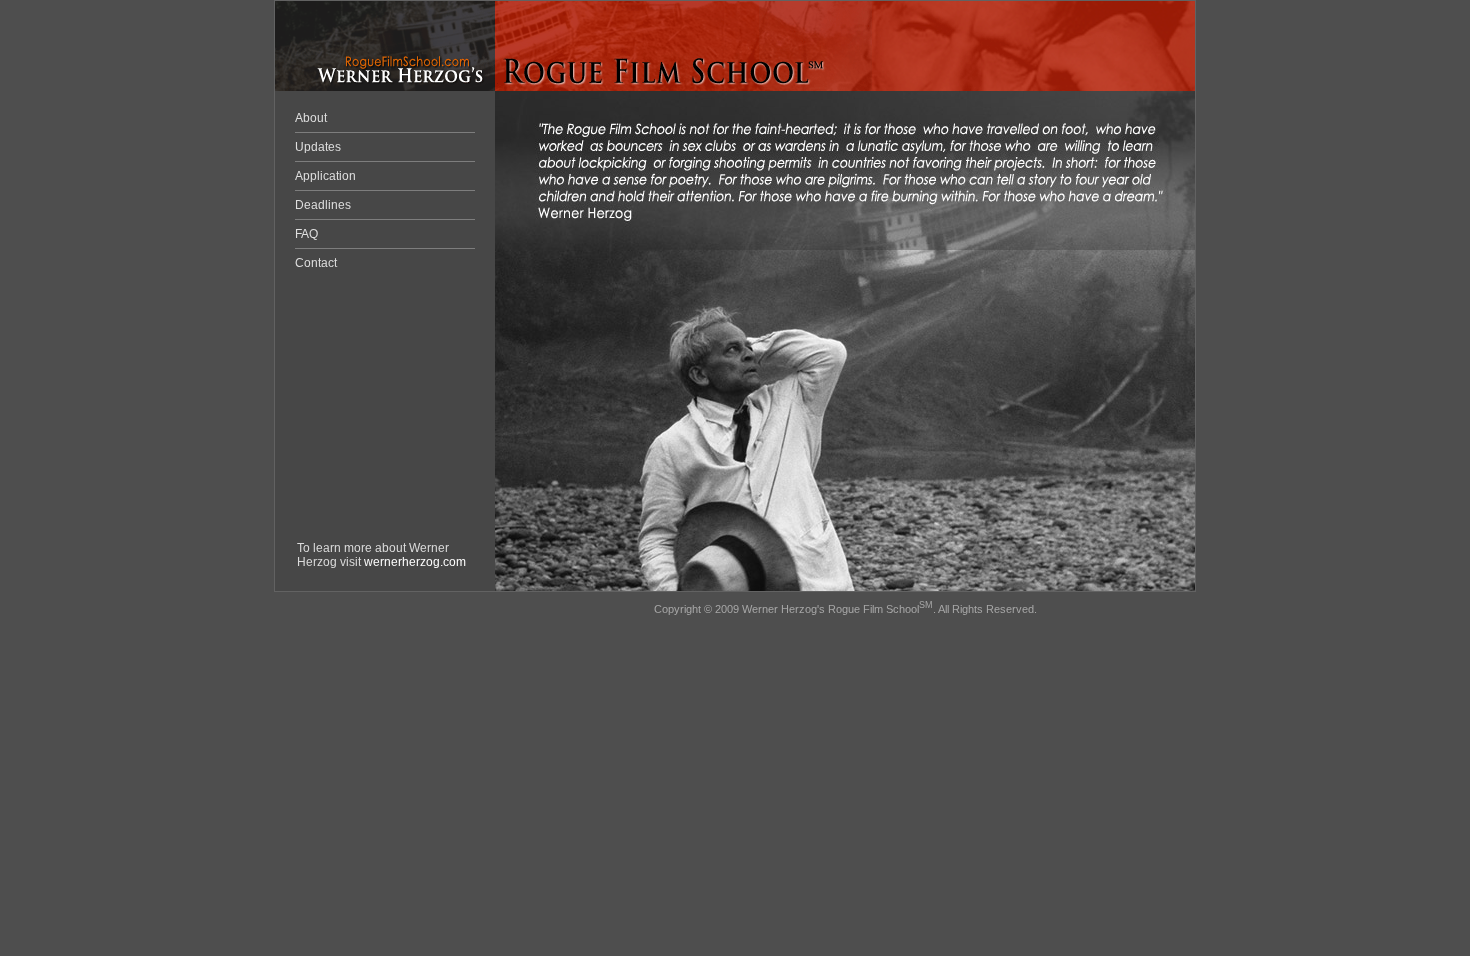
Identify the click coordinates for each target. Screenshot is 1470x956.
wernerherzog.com (415, 562)
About (311, 118)
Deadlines (323, 205)
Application (325, 176)
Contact (316, 263)
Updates (318, 147)
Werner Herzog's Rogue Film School (830, 609)
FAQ (306, 234)
